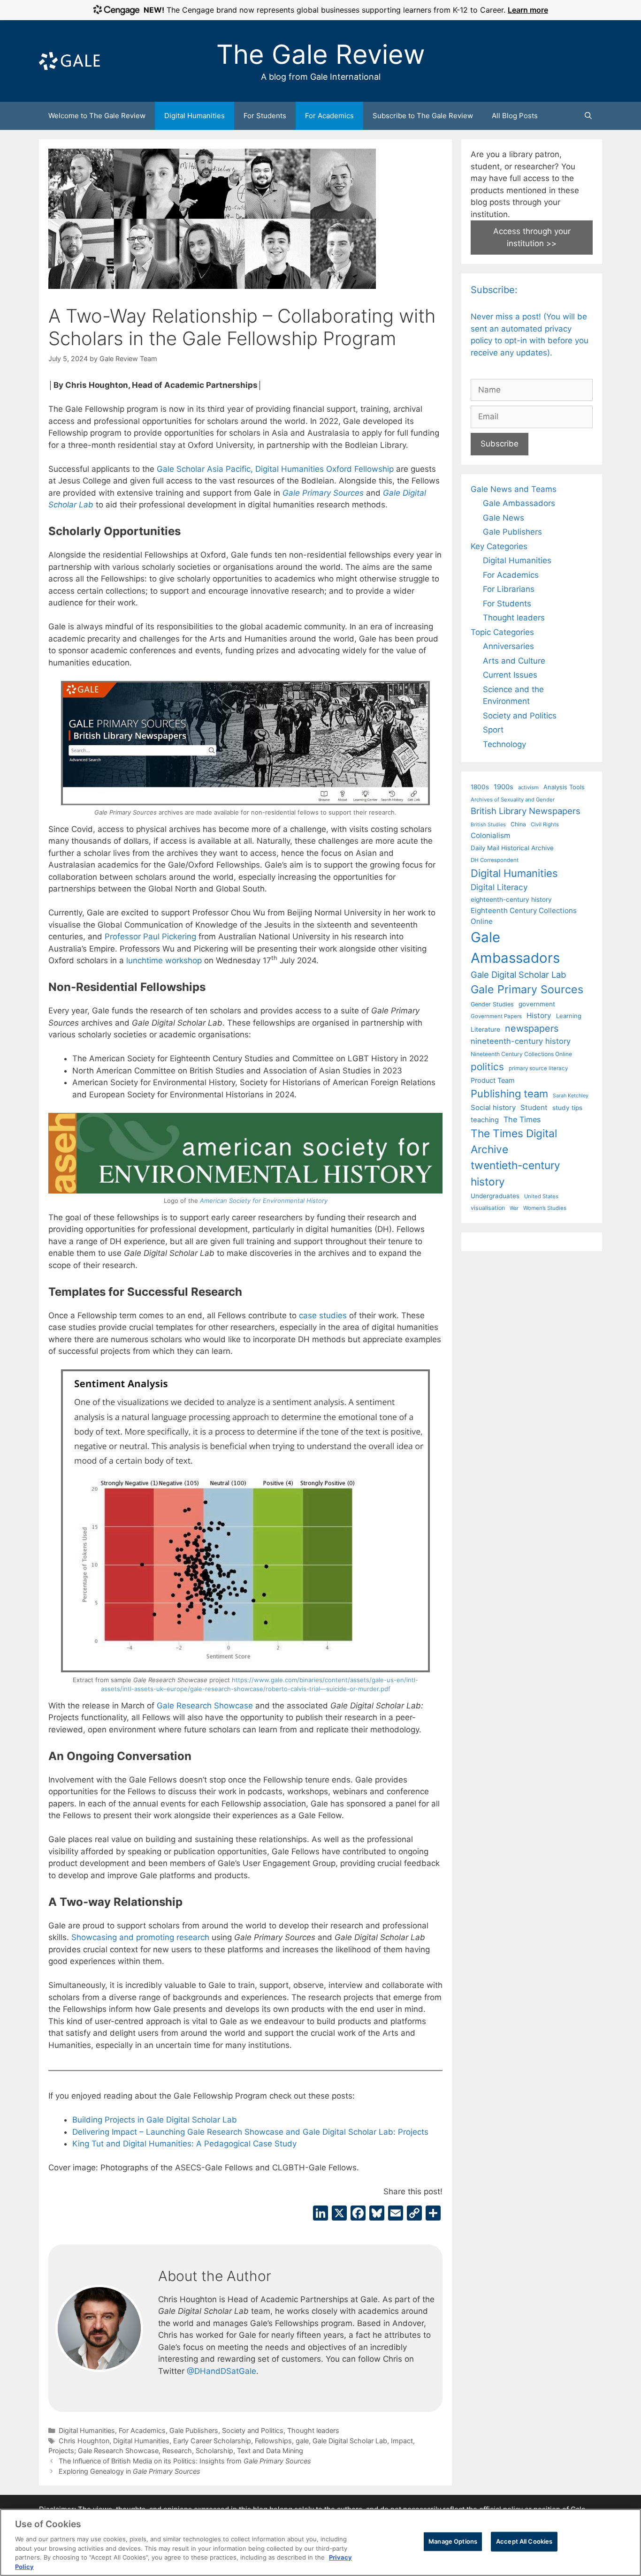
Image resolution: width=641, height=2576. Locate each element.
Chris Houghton (84, 2441)
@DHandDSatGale (221, 2371)
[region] (320, 2542)
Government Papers (496, 1016)
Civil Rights (545, 824)
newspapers (532, 1028)
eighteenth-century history (511, 899)
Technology (504, 744)
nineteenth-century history (521, 1041)
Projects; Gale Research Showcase (103, 2451)
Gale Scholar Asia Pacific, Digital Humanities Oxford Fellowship (275, 469)
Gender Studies (492, 1004)
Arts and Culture (514, 661)
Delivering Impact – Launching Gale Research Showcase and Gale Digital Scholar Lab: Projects (250, 2132)
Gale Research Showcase (205, 1706)
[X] (339, 2214)
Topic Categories (502, 632)
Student (534, 1107)
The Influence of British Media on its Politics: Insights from (185, 2461)
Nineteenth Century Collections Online (521, 1054)
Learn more (528, 10)
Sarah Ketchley (571, 1095)
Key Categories (499, 546)
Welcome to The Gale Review (97, 116)
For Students (265, 116)
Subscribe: (494, 290)
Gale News (504, 518)
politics (487, 1067)
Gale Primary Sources (527, 989)
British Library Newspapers (526, 811)
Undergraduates (495, 1196)
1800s (480, 787)
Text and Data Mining (270, 2451)
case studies (323, 1315)
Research (177, 2451)
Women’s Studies (545, 1208)
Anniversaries (508, 646)
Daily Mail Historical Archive (512, 848)
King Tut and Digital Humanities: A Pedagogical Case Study (184, 2144)
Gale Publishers (194, 2430)
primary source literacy (538, 1068)
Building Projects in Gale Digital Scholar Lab (155, 2120)
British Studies (488, 825)
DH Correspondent (495, 860)
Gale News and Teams (514, 489)
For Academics (329, 116)
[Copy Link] (414, 2214)
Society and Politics (253, 2430)
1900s (504, 787)
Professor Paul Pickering (150, 937)
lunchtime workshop (164, 960)
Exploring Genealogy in (130, 2471)
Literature (485, 1029)
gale (302, 2441)
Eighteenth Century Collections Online (524, 916)
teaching (485, 1120)
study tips (567, 1108)
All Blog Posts (515, 116)
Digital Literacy (499, 887)
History (539, 1016)
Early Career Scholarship (212, 2441)
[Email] (396, 2214)
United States (541, 1196)
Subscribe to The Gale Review (423, 116)
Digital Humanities (195, 116)
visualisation (488, 1208)
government (537, 1004)
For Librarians (509, 589)
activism (528, 787)
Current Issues (510, 675)
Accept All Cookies (524, 2541)
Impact (402, 2441)
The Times (522, 1119)
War (514, 1208)
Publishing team (509, 1094)
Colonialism (490, 835)
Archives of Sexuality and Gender (513, 800)
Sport (493, 730)
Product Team (493, 1080)
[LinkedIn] (320, 2214)
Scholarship (214, 2451)
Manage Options (453, 2541)
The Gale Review (321, 54)
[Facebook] (358, 2214)
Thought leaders (313, 2430)
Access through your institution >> (532, 237)
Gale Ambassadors (519, 503)
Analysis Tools (564, 787)
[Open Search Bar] (588, 116)
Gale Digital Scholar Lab (350, 2441)
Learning (569, 1016)
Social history (493, 1108)
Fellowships (273, 2441)
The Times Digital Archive (514, 1141)
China (518, 824)
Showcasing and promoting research (140, 1937)
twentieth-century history (515, 1173)
